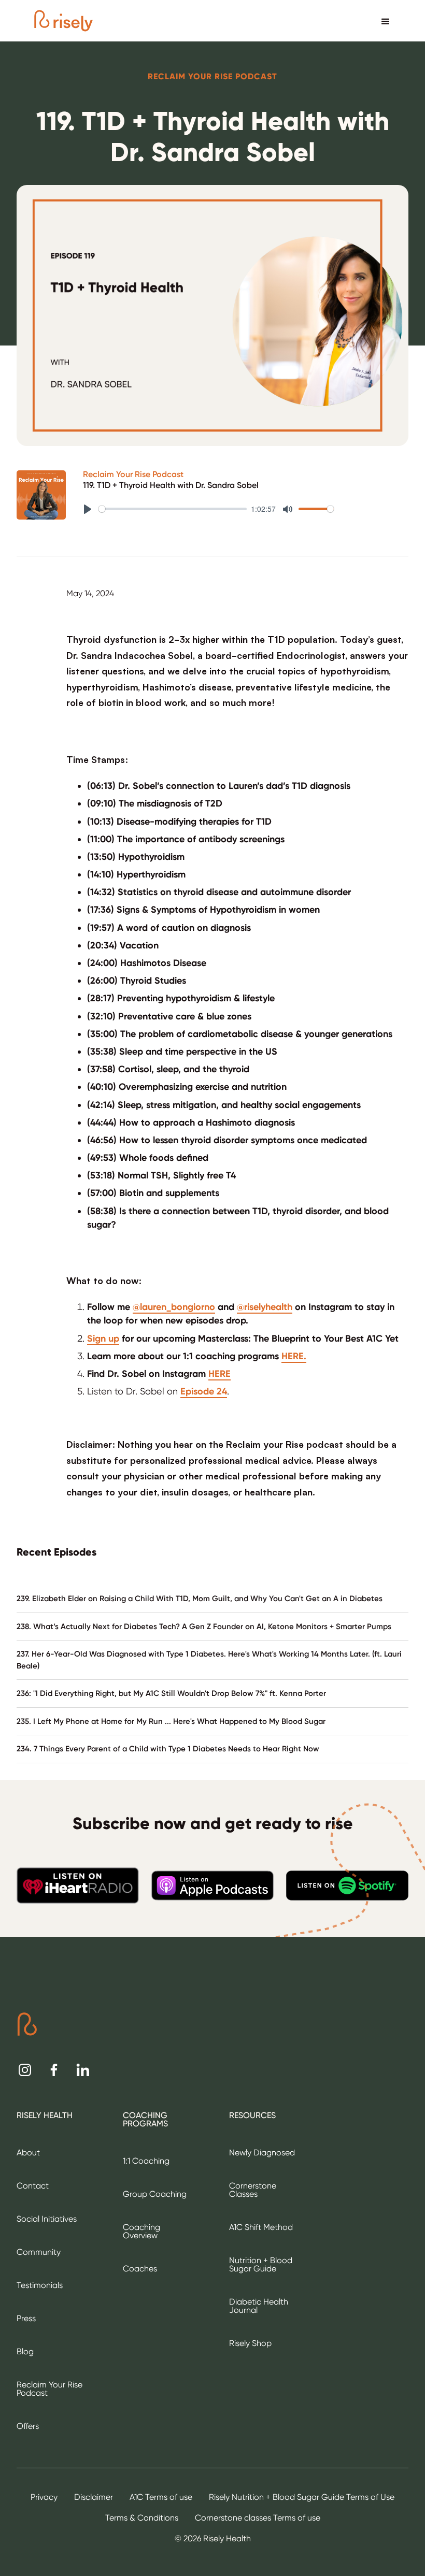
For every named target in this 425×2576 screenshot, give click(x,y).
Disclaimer (94, 2497)
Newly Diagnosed (262, 2153)
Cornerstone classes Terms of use (258, 2518)
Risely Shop (250, 2343)
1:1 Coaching (146, 2161)
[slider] (173, 509)
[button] (386, 21)
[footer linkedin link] (83, 2070)
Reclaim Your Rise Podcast (133, 474)
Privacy (44, 2497)
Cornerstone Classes (253, 2190)
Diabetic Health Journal (259, 2306)
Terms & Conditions (142, 2518)
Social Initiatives (47, 2219)
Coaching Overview (141, 2231)
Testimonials (40, 2285)
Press (26, 2318)
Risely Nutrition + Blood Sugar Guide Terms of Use (302, 2497)
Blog (25, 2351)
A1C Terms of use (161, 2497)
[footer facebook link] (54, 2070)
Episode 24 (204, 1391)
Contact (33, 2186)
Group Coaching (155, 2194)
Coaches (140, 2269)
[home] (63, 21)
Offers (28, 2426)
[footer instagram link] (25, 2070)
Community (39, 2252)
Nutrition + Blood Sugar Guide (261, 2264)
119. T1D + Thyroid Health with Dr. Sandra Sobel (171, 485)
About (28, 2153)
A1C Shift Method (261, 2227)
